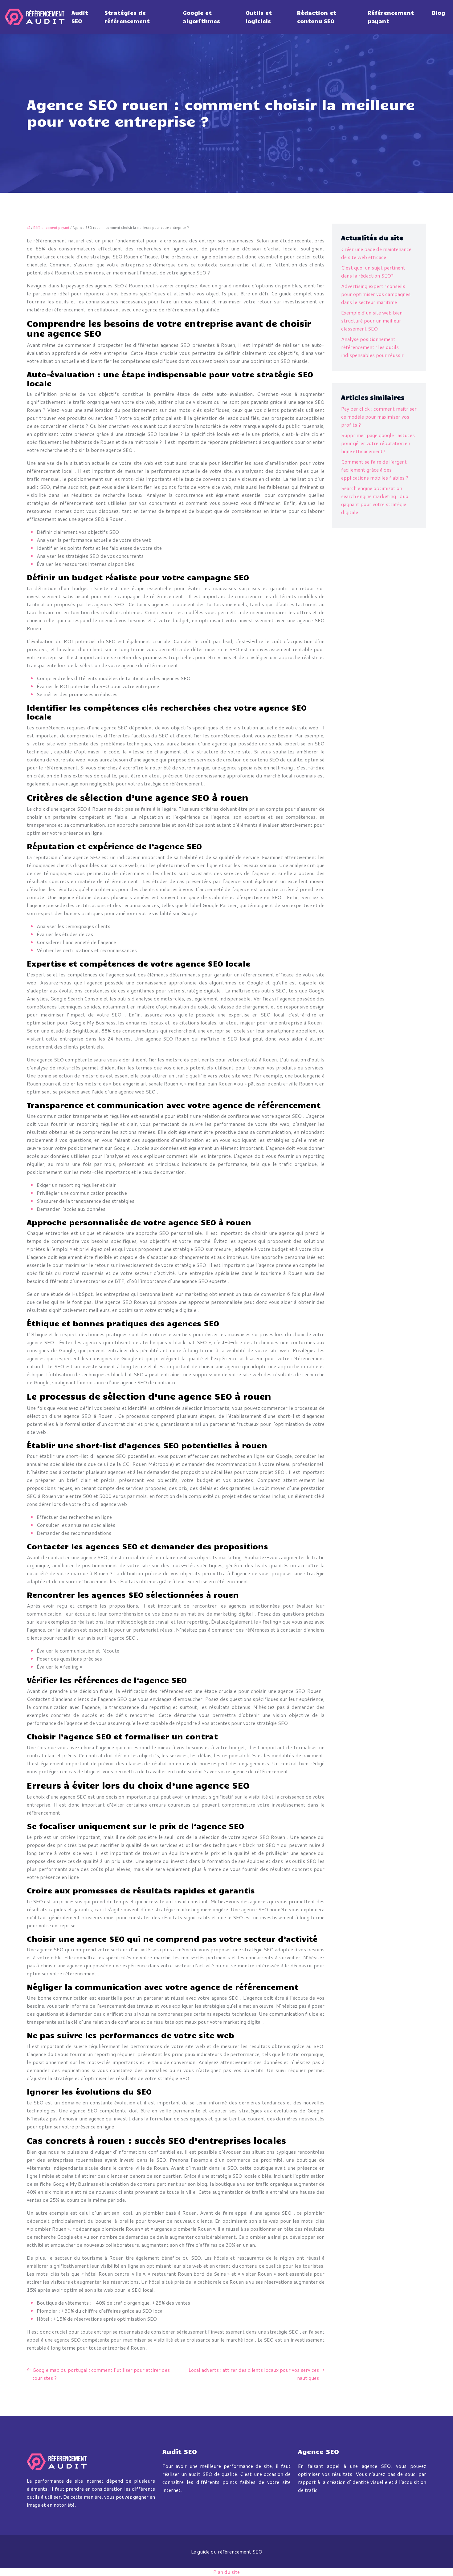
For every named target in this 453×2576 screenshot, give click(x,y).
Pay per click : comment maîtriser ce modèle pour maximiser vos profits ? (379, 417)
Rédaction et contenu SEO (317, 17)
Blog (439, 13)
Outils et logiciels (259, 17)
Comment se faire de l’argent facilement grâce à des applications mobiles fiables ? (375, 470)
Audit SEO (80, 17)
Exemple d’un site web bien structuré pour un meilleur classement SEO (372, 320)
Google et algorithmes (201, 17)
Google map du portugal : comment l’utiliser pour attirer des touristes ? (101, 2374)
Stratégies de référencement (127, 17)
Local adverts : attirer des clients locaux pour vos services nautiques (254, 2374)
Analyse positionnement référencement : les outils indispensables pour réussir (372, 347)
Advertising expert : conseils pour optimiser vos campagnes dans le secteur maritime (376, 294)
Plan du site (226, 2572)
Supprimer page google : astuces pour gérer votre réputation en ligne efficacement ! (378, 443)
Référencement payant (391, 17)
